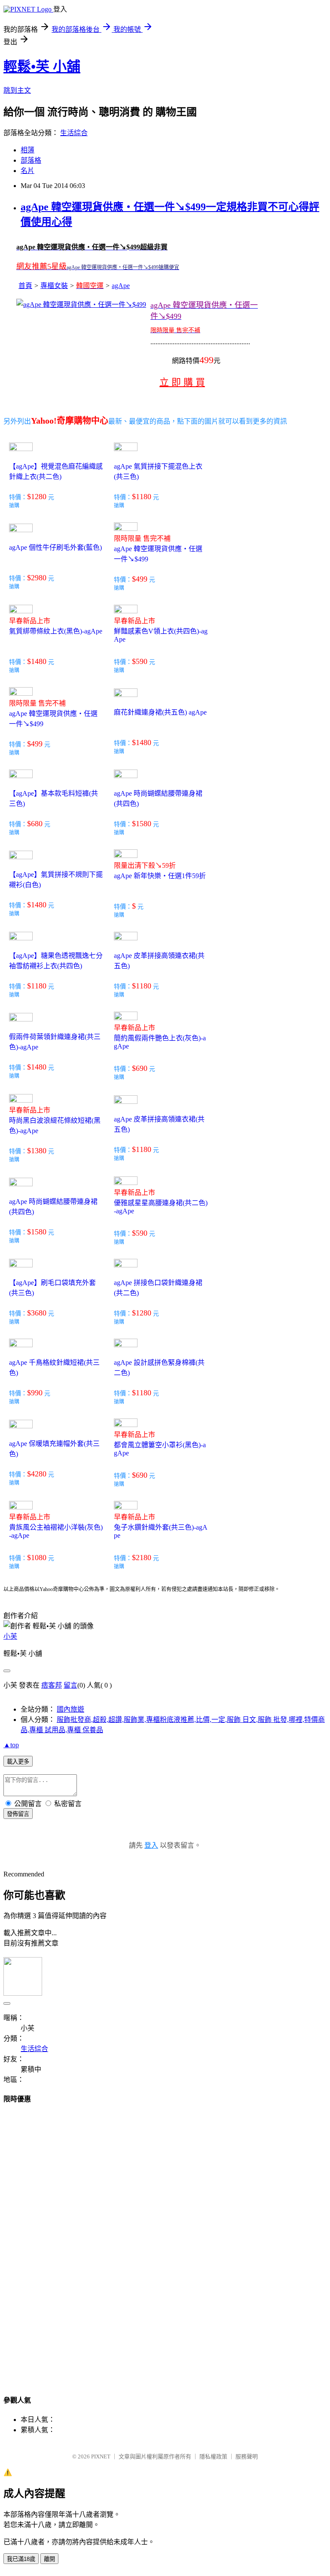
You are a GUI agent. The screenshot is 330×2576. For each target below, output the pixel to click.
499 (142, 579)
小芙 (10, 1636)
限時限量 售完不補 (142, 538)
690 (142, 1068)
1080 (39, 1558)
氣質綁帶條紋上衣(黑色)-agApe (56, 631)
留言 (70, 1685)
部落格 (31, 160)
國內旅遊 (70, 1709)
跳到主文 (17, 90)
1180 (144, 497)
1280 (39, 497)
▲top (11, 1745)
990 (37, 1393)
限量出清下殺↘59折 (145, 865)
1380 (39, 1151)
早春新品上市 (30, 621)
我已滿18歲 (21, 2559)
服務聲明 (247, 2456)
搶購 (14, 506)
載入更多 (18, 1762)
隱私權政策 (213, 2456)
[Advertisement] (38, 2241)
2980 (39, 578)
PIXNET (101, 2456)
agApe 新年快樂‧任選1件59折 (160, 876)
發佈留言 (18, 1814)
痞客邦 (52, 1685)
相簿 (27, 150)
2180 (144, 1558)
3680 (39, 1313)
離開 (49, 2559)
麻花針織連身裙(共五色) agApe (160, 712)
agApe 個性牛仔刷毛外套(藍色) (55, 547)
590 (142, 661)
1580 (144, 824)
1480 (39, 661)
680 (37, 824)
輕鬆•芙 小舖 (42, 67)
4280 (39, 1474)
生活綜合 (74, 133)
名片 (27, 171)
